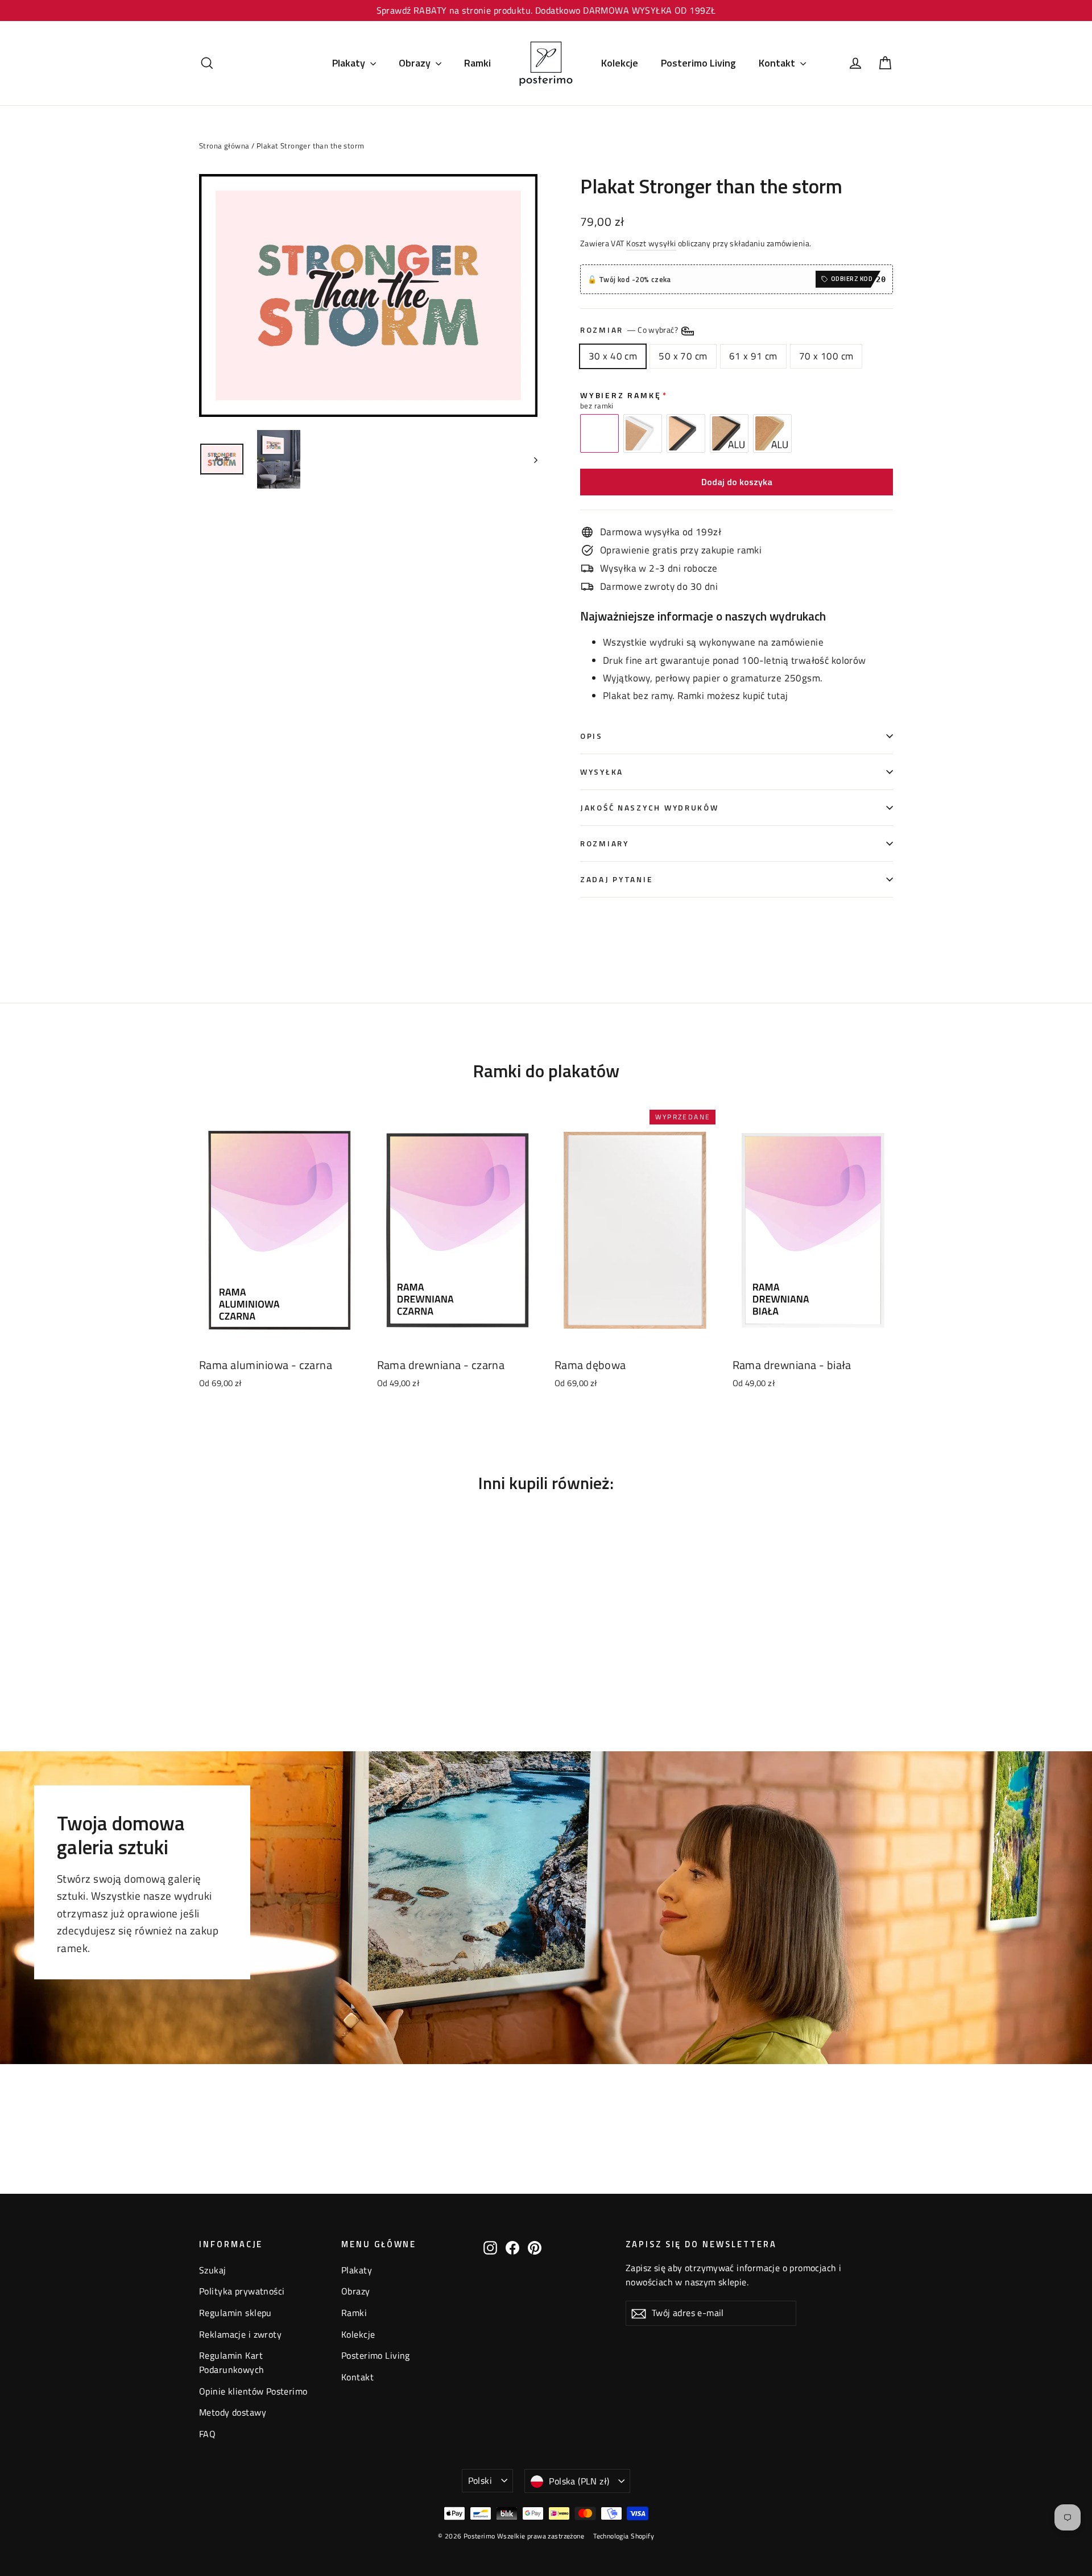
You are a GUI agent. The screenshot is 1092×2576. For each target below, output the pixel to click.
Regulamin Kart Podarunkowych (232, 2362)
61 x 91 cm (753, 356)
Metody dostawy (233, 2412)
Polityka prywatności (242, 2291)
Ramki (477, 63)
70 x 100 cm (826, 356)
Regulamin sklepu (235, 2313)
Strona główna (224, 146)
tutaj (777, 696)
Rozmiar (630, 330)
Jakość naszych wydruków (650, 808)
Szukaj (213, 2270)
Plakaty (350, 63)
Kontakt (778, 63)
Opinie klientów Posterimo (253, 2391)
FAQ (207, 2434)
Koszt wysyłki (651, 243)
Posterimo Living (698, 63)
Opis (591, 736)
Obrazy (416, 63)
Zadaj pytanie (616, 879)
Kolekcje (620, 63)
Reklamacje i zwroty (240, 2334)
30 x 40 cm (613, 356)
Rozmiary (605, 843)
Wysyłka (602, 772)
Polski (480, 2480)
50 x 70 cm (683, 356)
